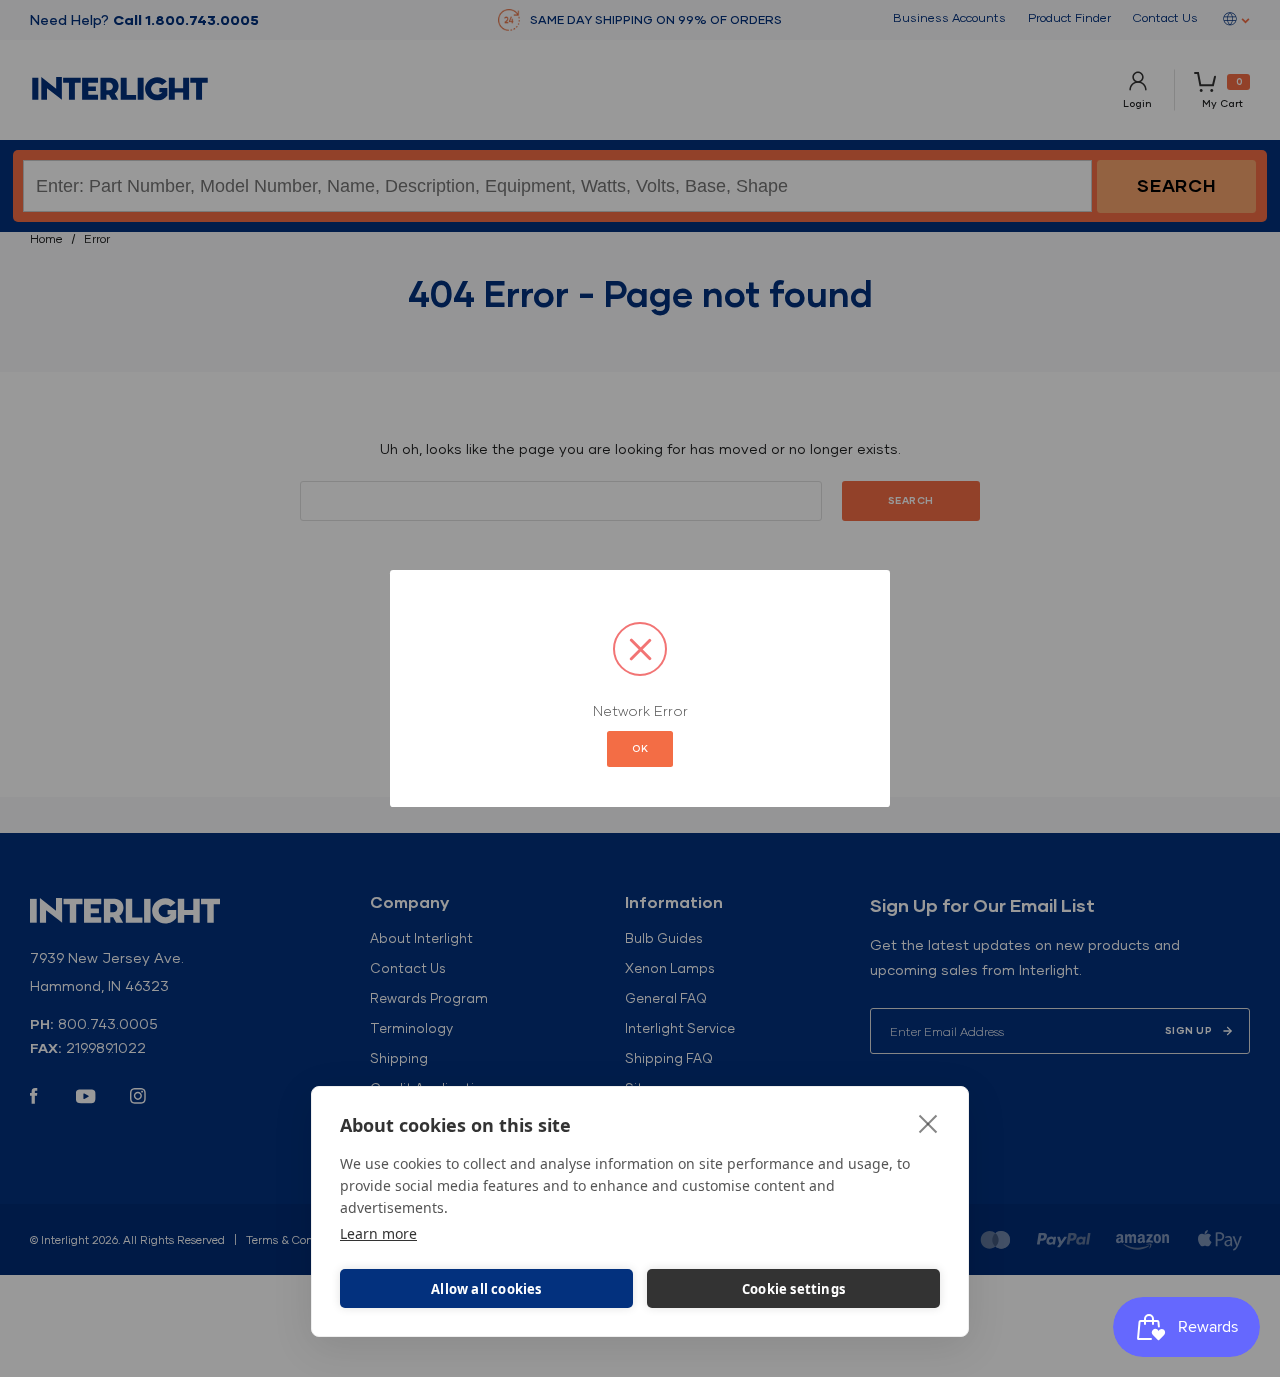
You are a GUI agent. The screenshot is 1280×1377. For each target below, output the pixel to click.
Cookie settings (793, 1289)
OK (640, 748)
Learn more (378, 1233)
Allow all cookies (486, 1289)
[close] (928, 1123)
